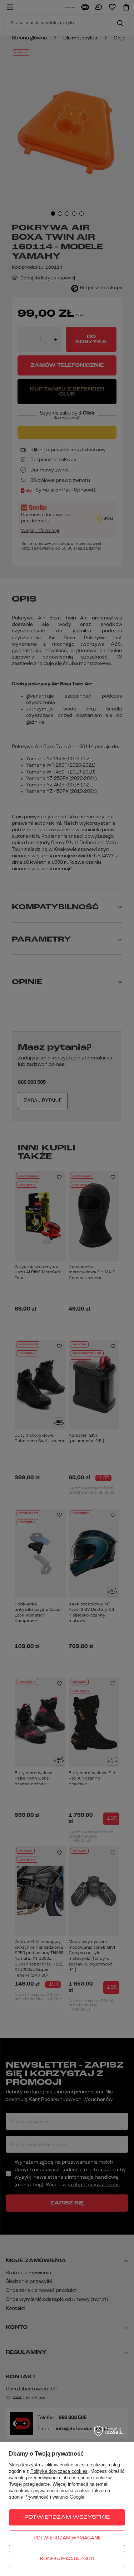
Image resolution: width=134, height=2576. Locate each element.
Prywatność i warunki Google (54, 2497)
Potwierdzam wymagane (67, 2538)
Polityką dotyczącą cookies (59, 2471)
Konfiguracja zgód (67, 2559)
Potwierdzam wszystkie (67, 2517)
